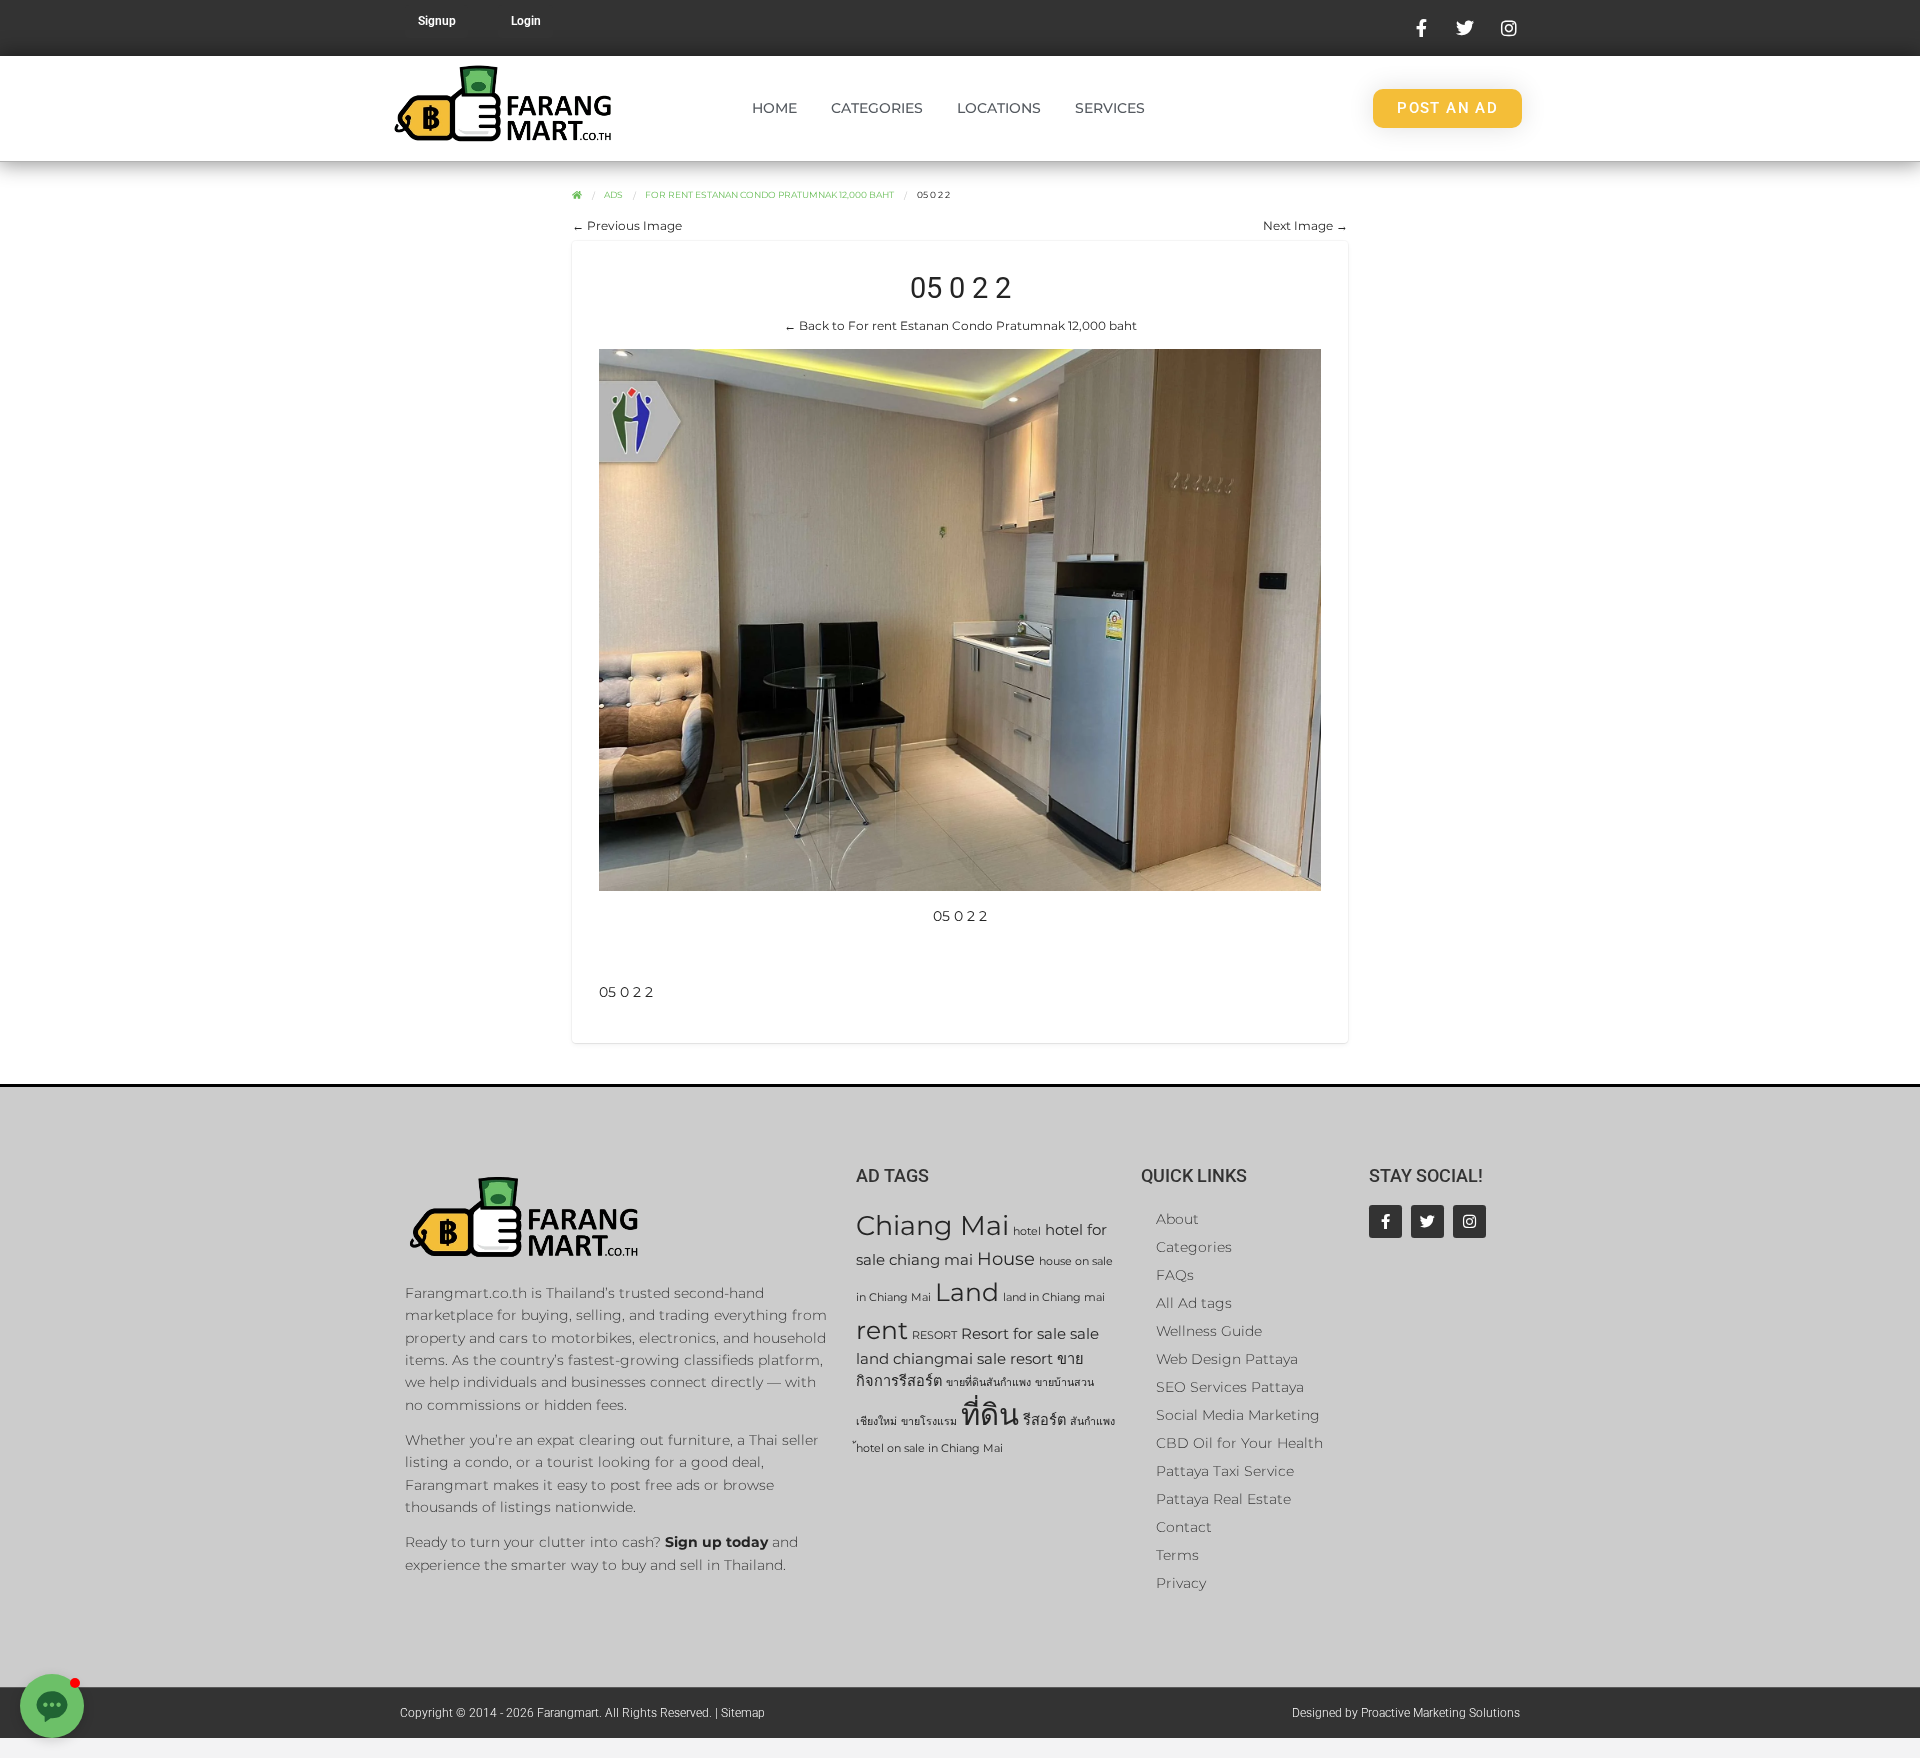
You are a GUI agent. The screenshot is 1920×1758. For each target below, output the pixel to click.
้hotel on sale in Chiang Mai (929, 1448)
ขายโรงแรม (929, 1421)
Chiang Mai (932, 1225)
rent (882, 1329)
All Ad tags (1194, 1303)
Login (526, 21)
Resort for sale (1013, 1334)
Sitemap (743, 1713)
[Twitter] (1427, 1221)
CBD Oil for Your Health (1239, 1443)
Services (1110, 108)
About (1177, 1219)
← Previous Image (627, 225)
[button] (52, 1706)
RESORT (934, 1335)
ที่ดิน (990, 1414)
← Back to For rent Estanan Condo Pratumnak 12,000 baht (960, 325)
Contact (1184, 1527)
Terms (1177, 1555)
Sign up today (716, 1542)
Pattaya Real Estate (1223, 1499)
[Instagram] (1469, 1221)
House (1006, 1258)
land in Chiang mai (1054, 1297)
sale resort (1015, 1359)
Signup (437, 21)
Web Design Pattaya (1227, 1359)
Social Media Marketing (1238, 1415)
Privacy (1181, 1583)
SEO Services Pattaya (1230, 1387)
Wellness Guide (1209, 1331)
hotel (1027, 1231)
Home (774, 108)
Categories (877, 108)
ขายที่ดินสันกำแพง (988, 1382)
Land (967, 1291)
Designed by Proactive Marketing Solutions (1406, 1713)
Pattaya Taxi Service (1225, 1471)
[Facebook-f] (1385, 1221)
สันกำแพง (1092, 1421)
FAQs (1175, 1275)
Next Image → (1305, 225)
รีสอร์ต (1044, 1420)
